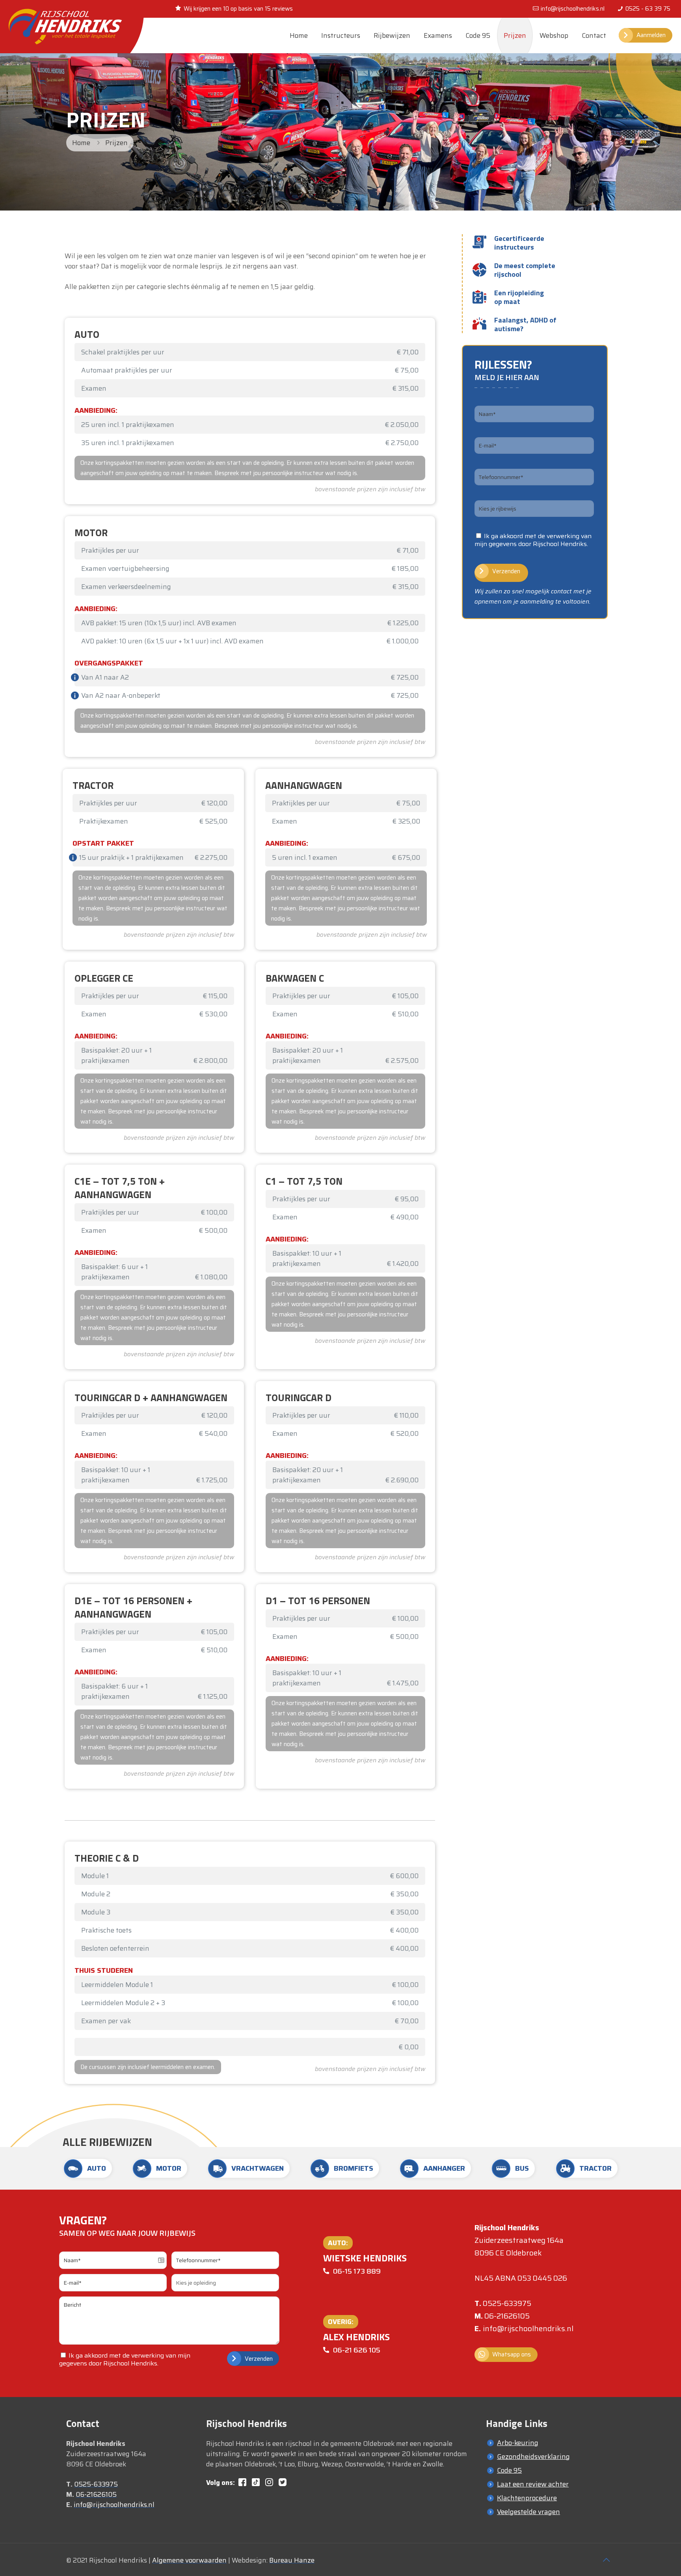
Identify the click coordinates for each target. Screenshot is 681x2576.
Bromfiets (354, 2168)
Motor (169, 2168)
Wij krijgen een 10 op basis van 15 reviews (238, 9)
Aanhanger (444, 2168)
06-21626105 (507, 2316)
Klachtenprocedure (527, 2498)
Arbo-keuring (518, 2443)
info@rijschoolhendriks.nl (573, 9)
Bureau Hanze (292, 2560)
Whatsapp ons (512, 2354)
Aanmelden (651, 35)
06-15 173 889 (357, 2271)
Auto (97, 2168)
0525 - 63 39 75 (648, 9)
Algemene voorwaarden (189, 2560)
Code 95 (509, 2470)
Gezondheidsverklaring (533, 2457)
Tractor (595, 2168)
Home (81, 143)
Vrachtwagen (258, 2168)
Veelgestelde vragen (528, 2512)
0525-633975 (507, 2303)
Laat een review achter (533, 2484)
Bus (522, 2168)
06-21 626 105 (357, 2350)
